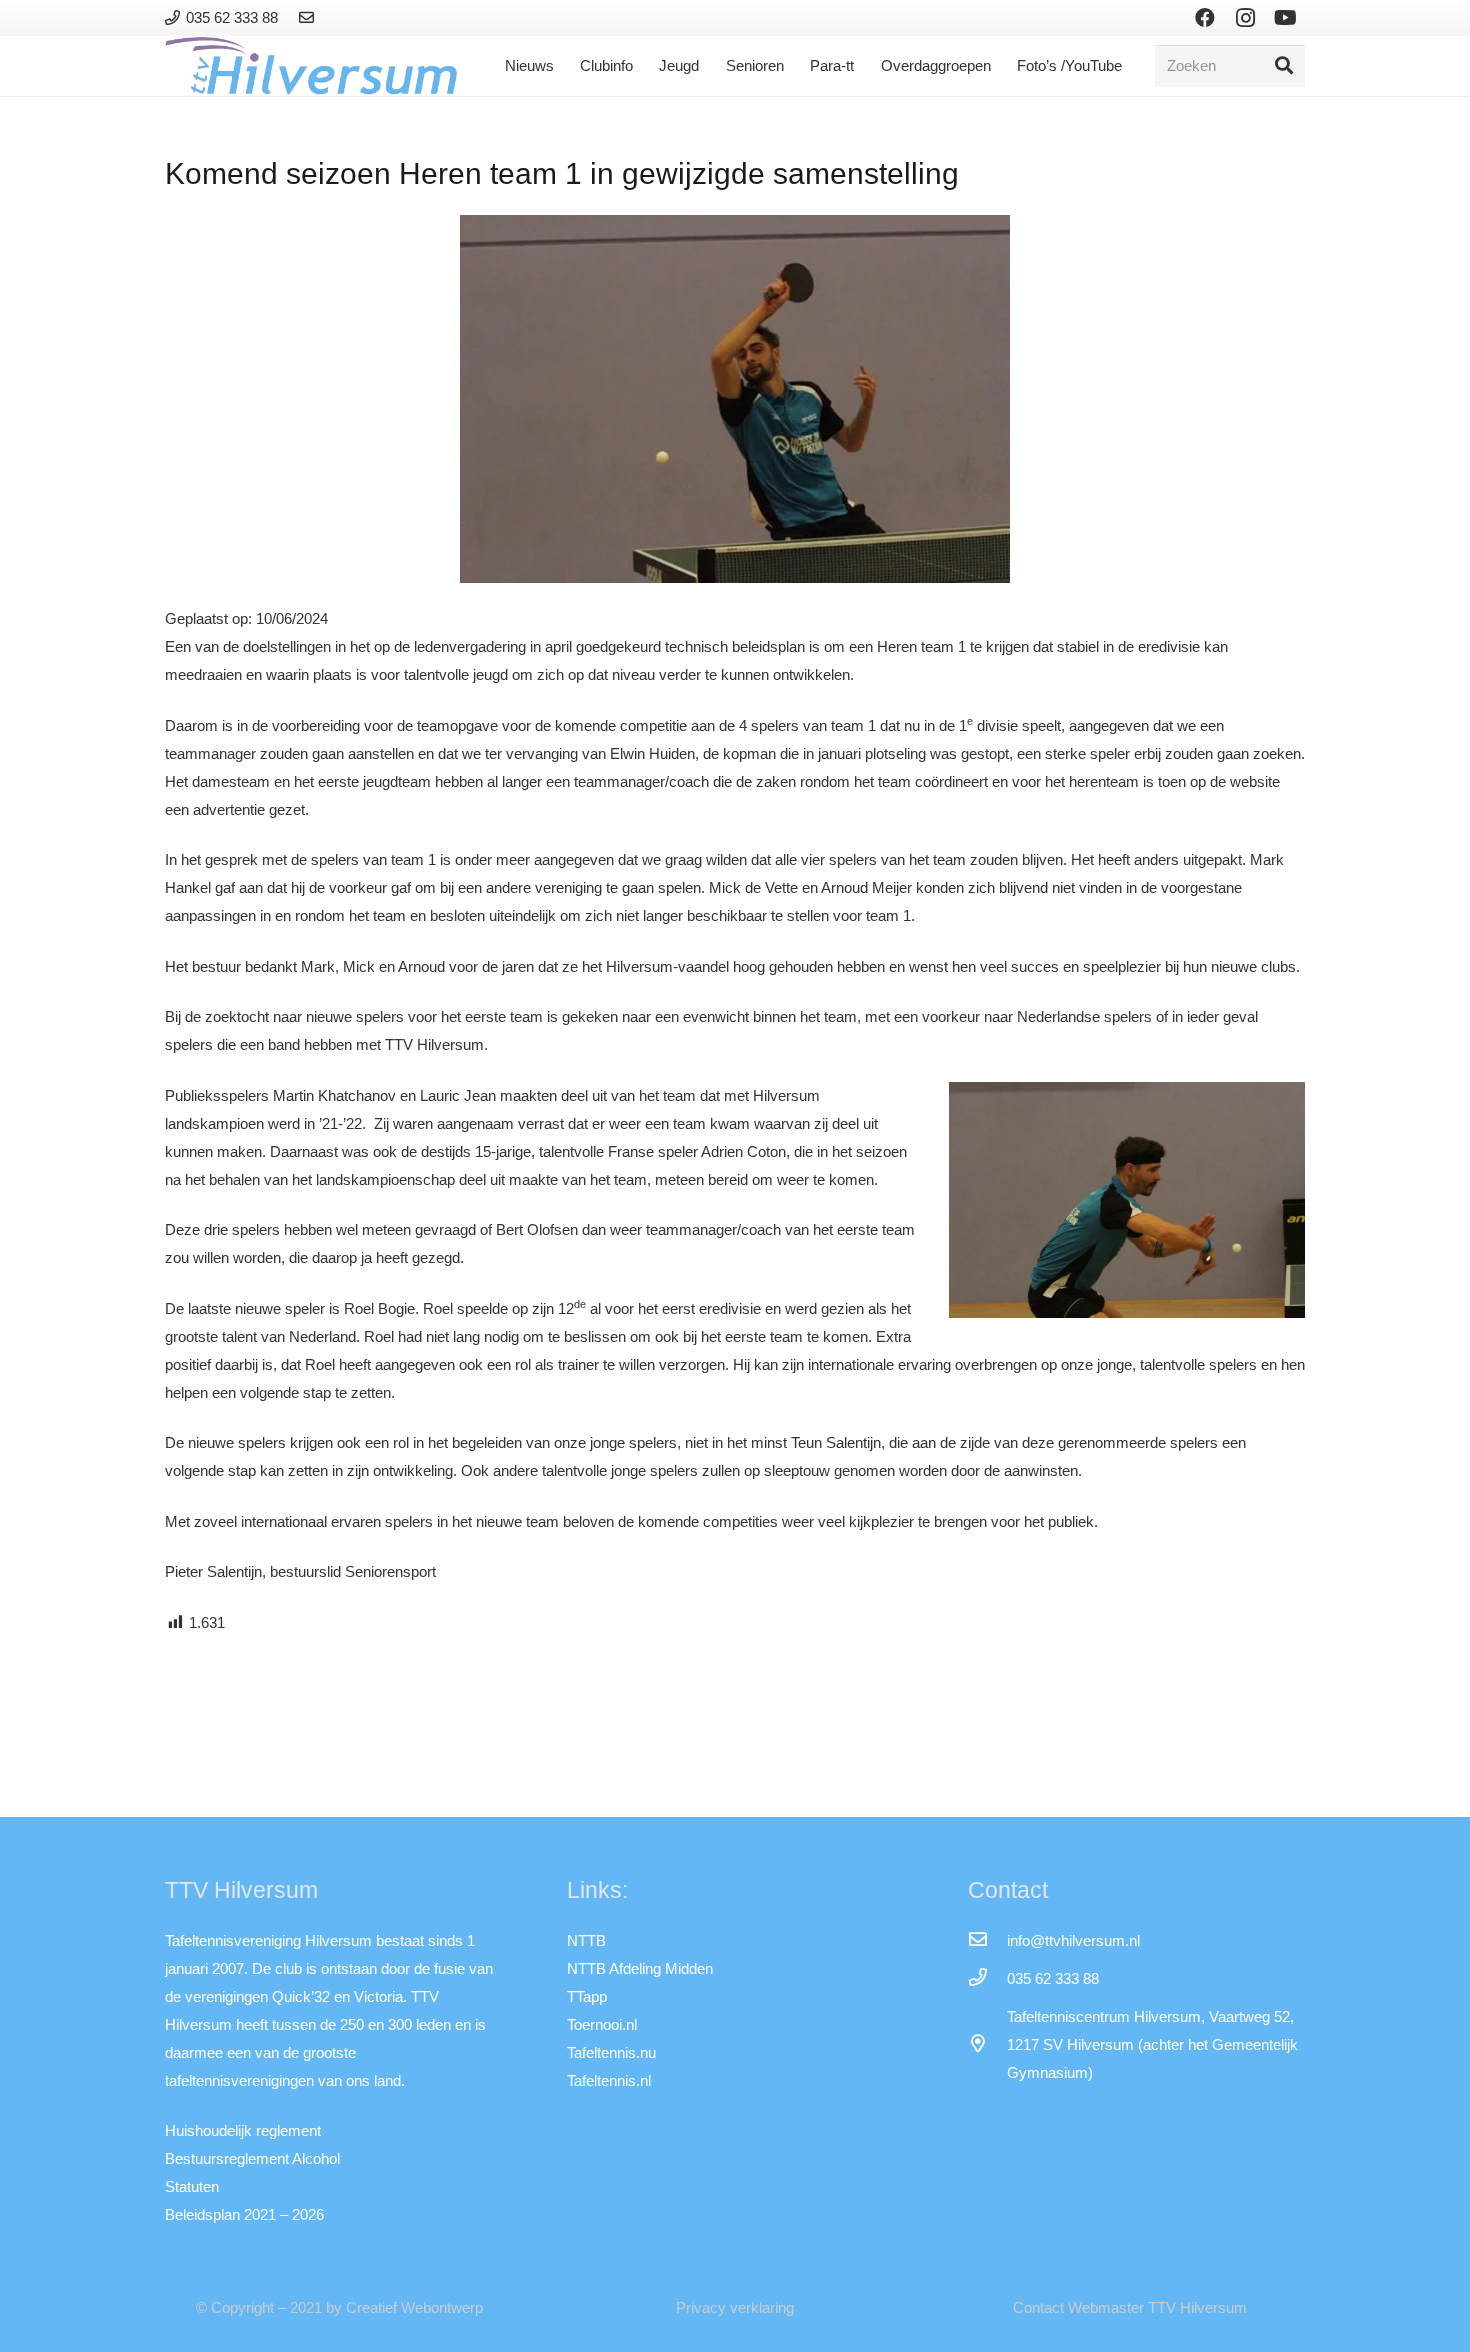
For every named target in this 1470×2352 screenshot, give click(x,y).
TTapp (587, 1996)
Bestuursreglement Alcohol (252, 2158)
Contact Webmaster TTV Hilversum (1130, 2307)
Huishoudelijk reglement (243, 2130)
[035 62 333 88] (987, 1979)
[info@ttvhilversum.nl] (987, 1941)
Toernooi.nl (602, 2024)
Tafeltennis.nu (611, 2052)
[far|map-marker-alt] (987, 2045)
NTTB (586, 1940)
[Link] (309, 17)
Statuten (192, 2186)
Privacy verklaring (735, 2307)
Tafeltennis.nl (609, 2080)
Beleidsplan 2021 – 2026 (244, 2214)
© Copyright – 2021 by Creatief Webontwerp (339, 2307)
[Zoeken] (1284, 66)
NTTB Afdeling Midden (640, 1968)
